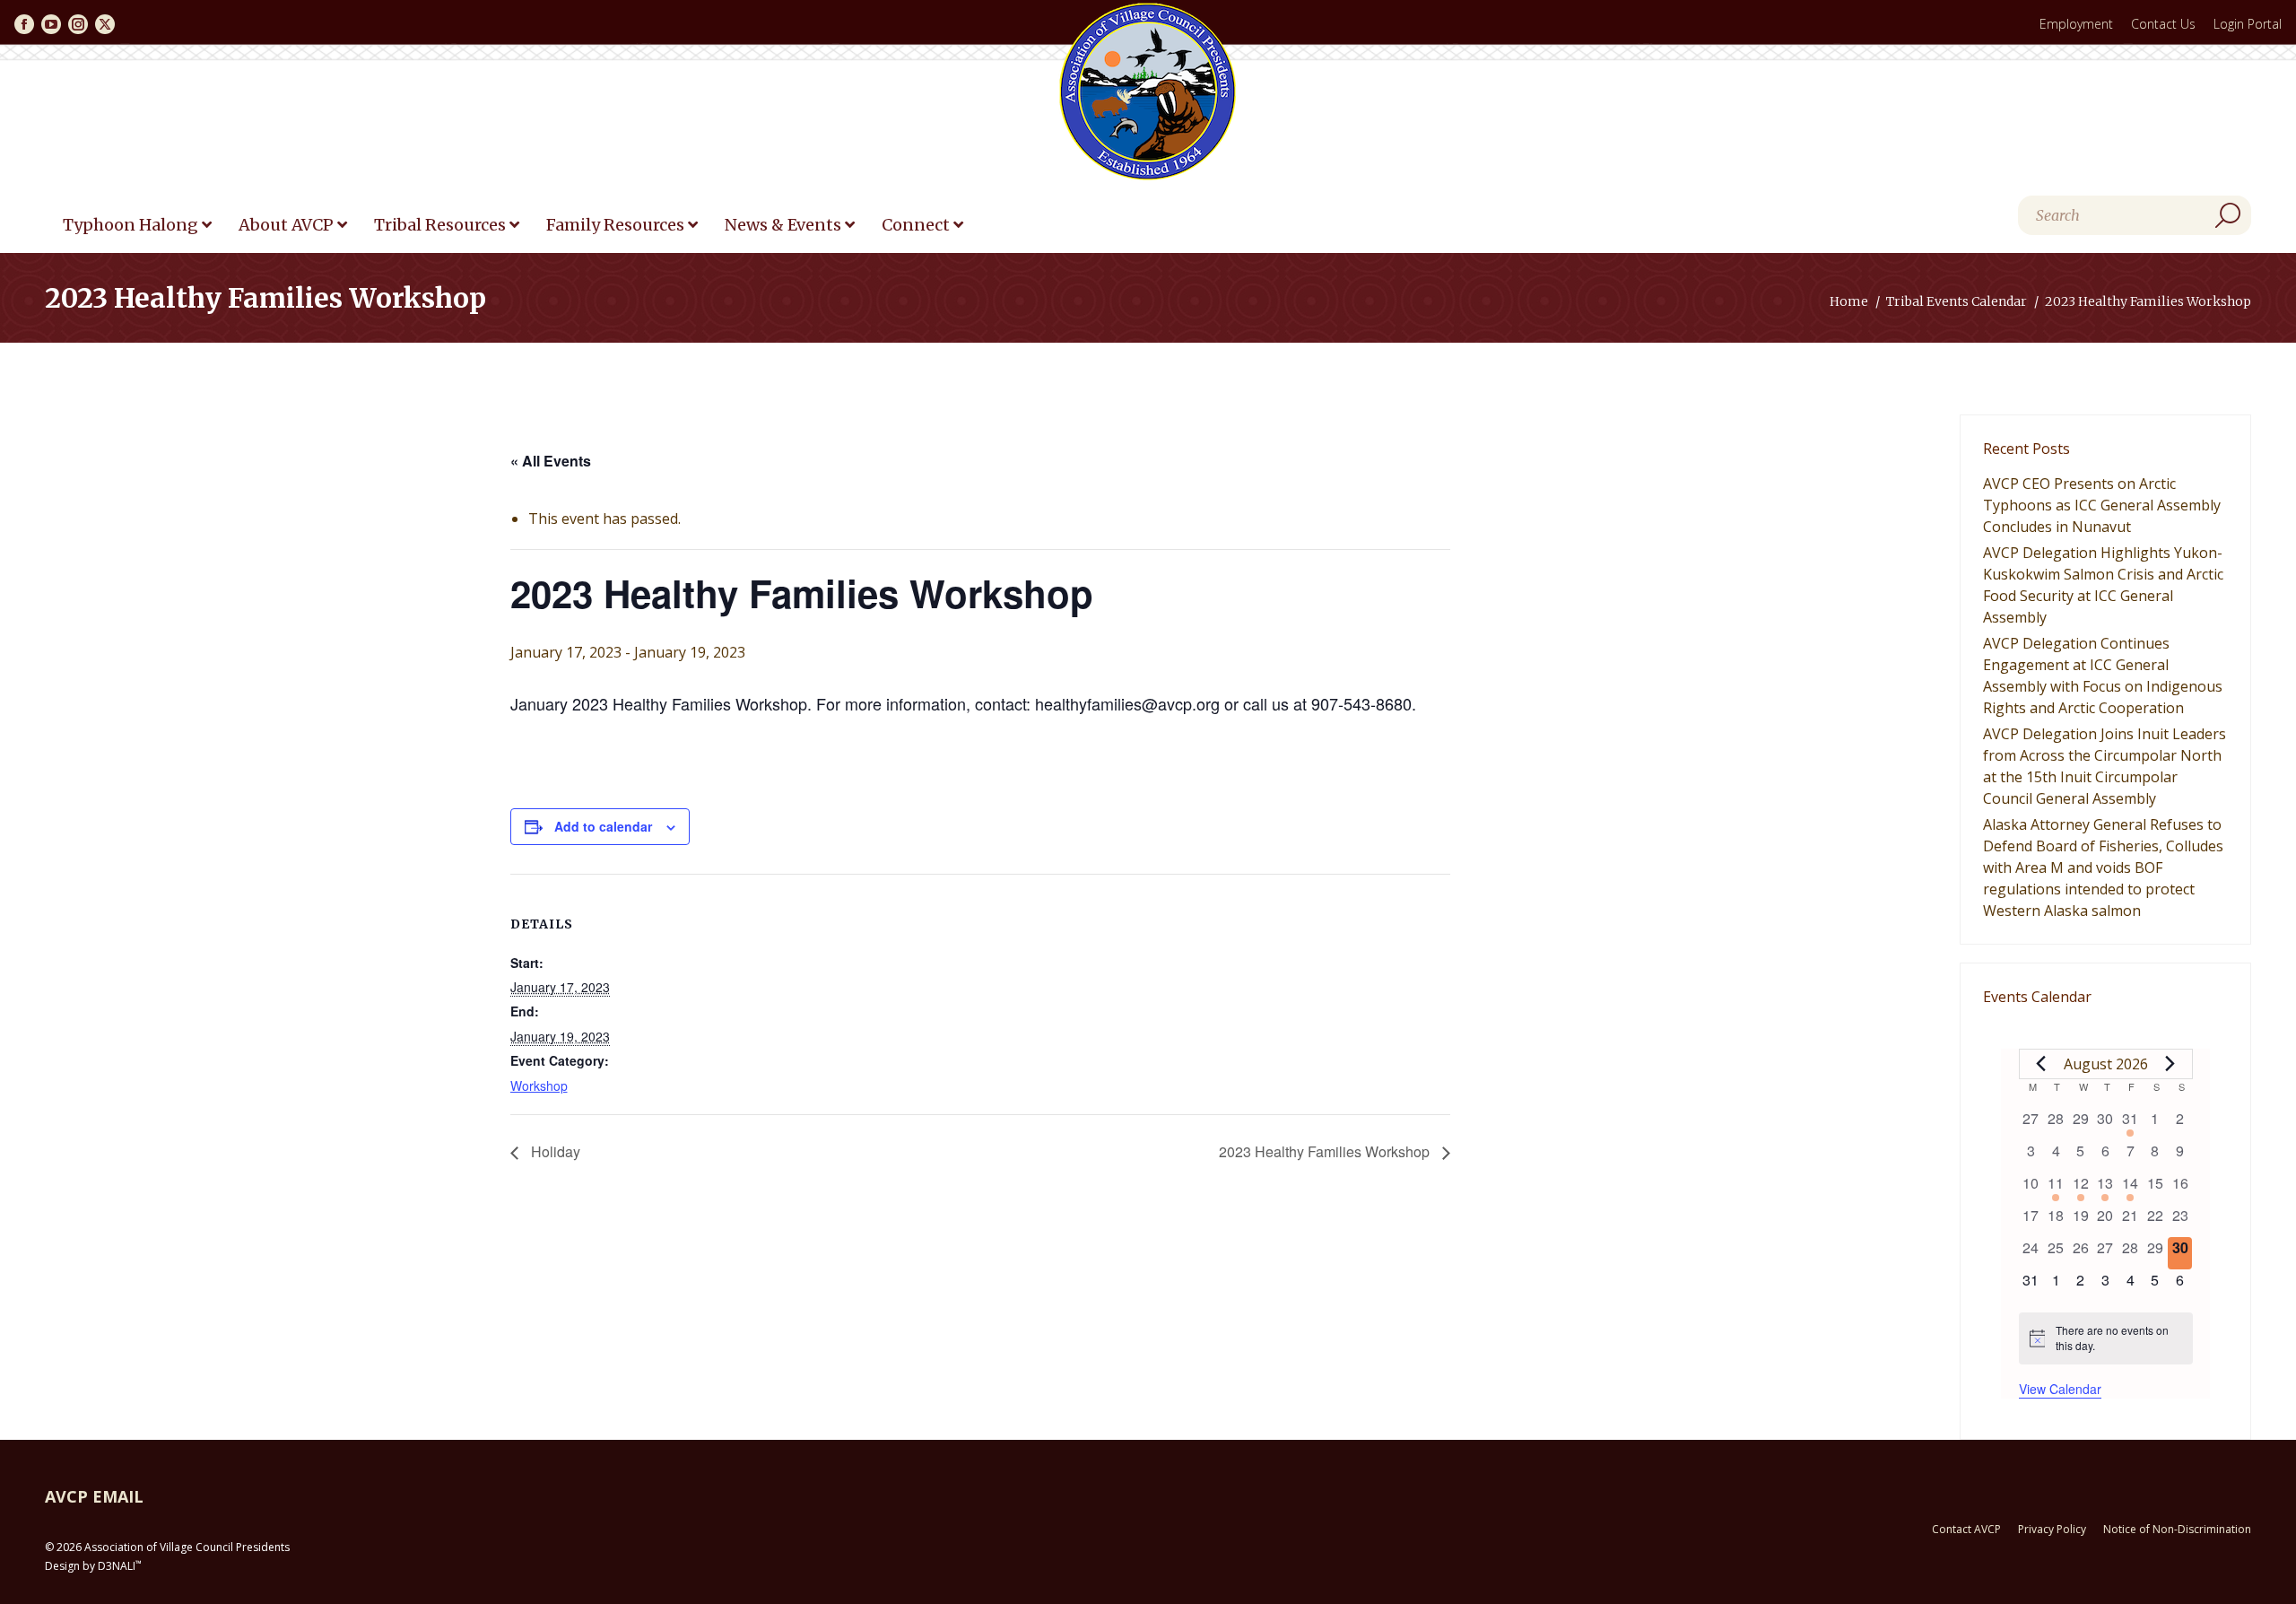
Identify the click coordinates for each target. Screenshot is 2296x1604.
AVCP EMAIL (94, 1496)
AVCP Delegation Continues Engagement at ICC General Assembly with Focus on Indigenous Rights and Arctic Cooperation (2103, 676)
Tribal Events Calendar (1957, 301)
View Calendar (2060, 1389)
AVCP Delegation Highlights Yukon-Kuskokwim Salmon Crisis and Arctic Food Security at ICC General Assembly (2103, 585)
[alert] (2106, 1338)
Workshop (539, 1085)
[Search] (2228, 215)
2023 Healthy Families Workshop (1326, 1151)
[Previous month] (2041, 1064)
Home (1849, 301)
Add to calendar (603, 826)
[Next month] (2170, 1064)
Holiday (554, 1151)
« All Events (551, 461)
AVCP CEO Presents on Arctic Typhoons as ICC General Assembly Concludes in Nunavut (2102, 505)
